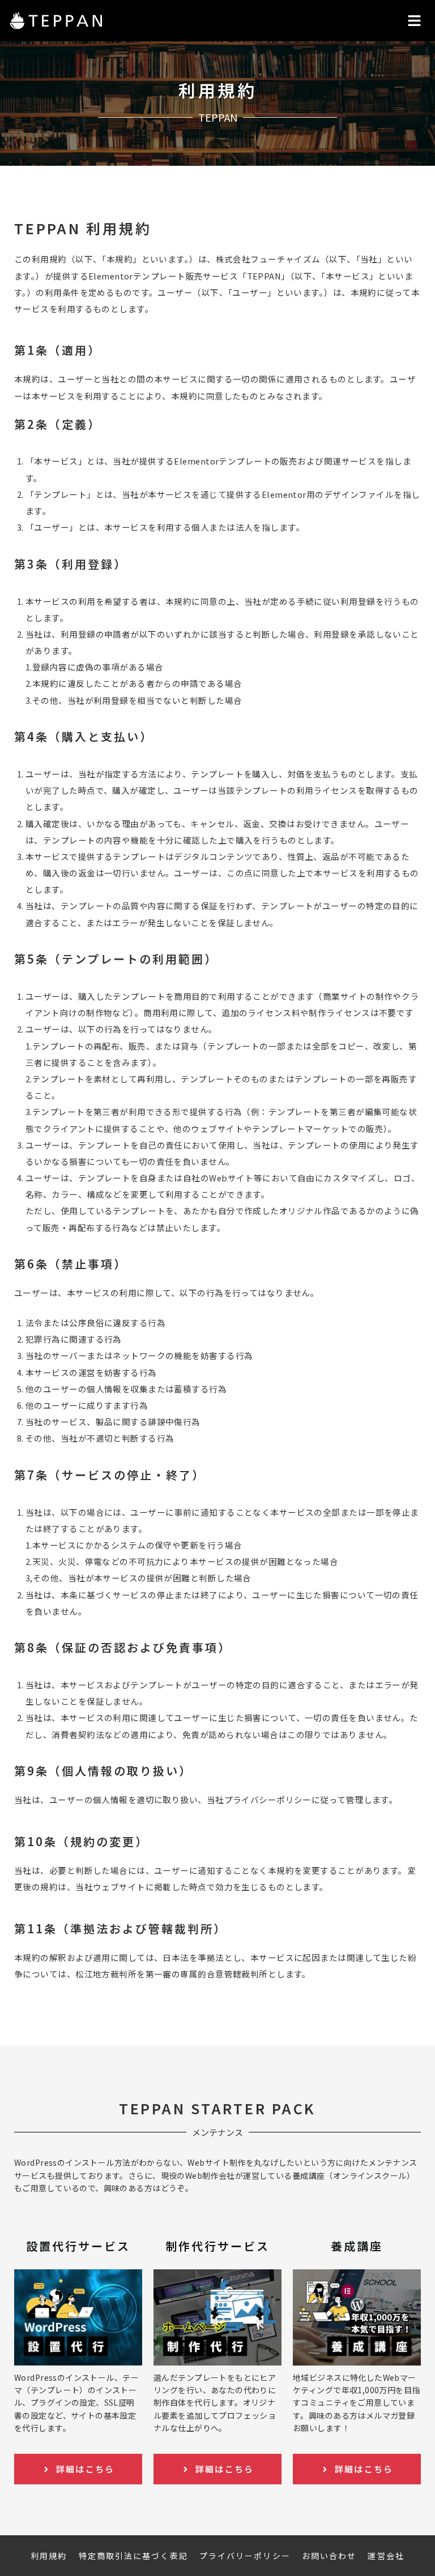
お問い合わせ (329, 2556)
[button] (415, 21)
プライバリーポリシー (245, 2556)
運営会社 (386, 2556)
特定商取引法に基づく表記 (133, 2556)
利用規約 (49, 2556)
